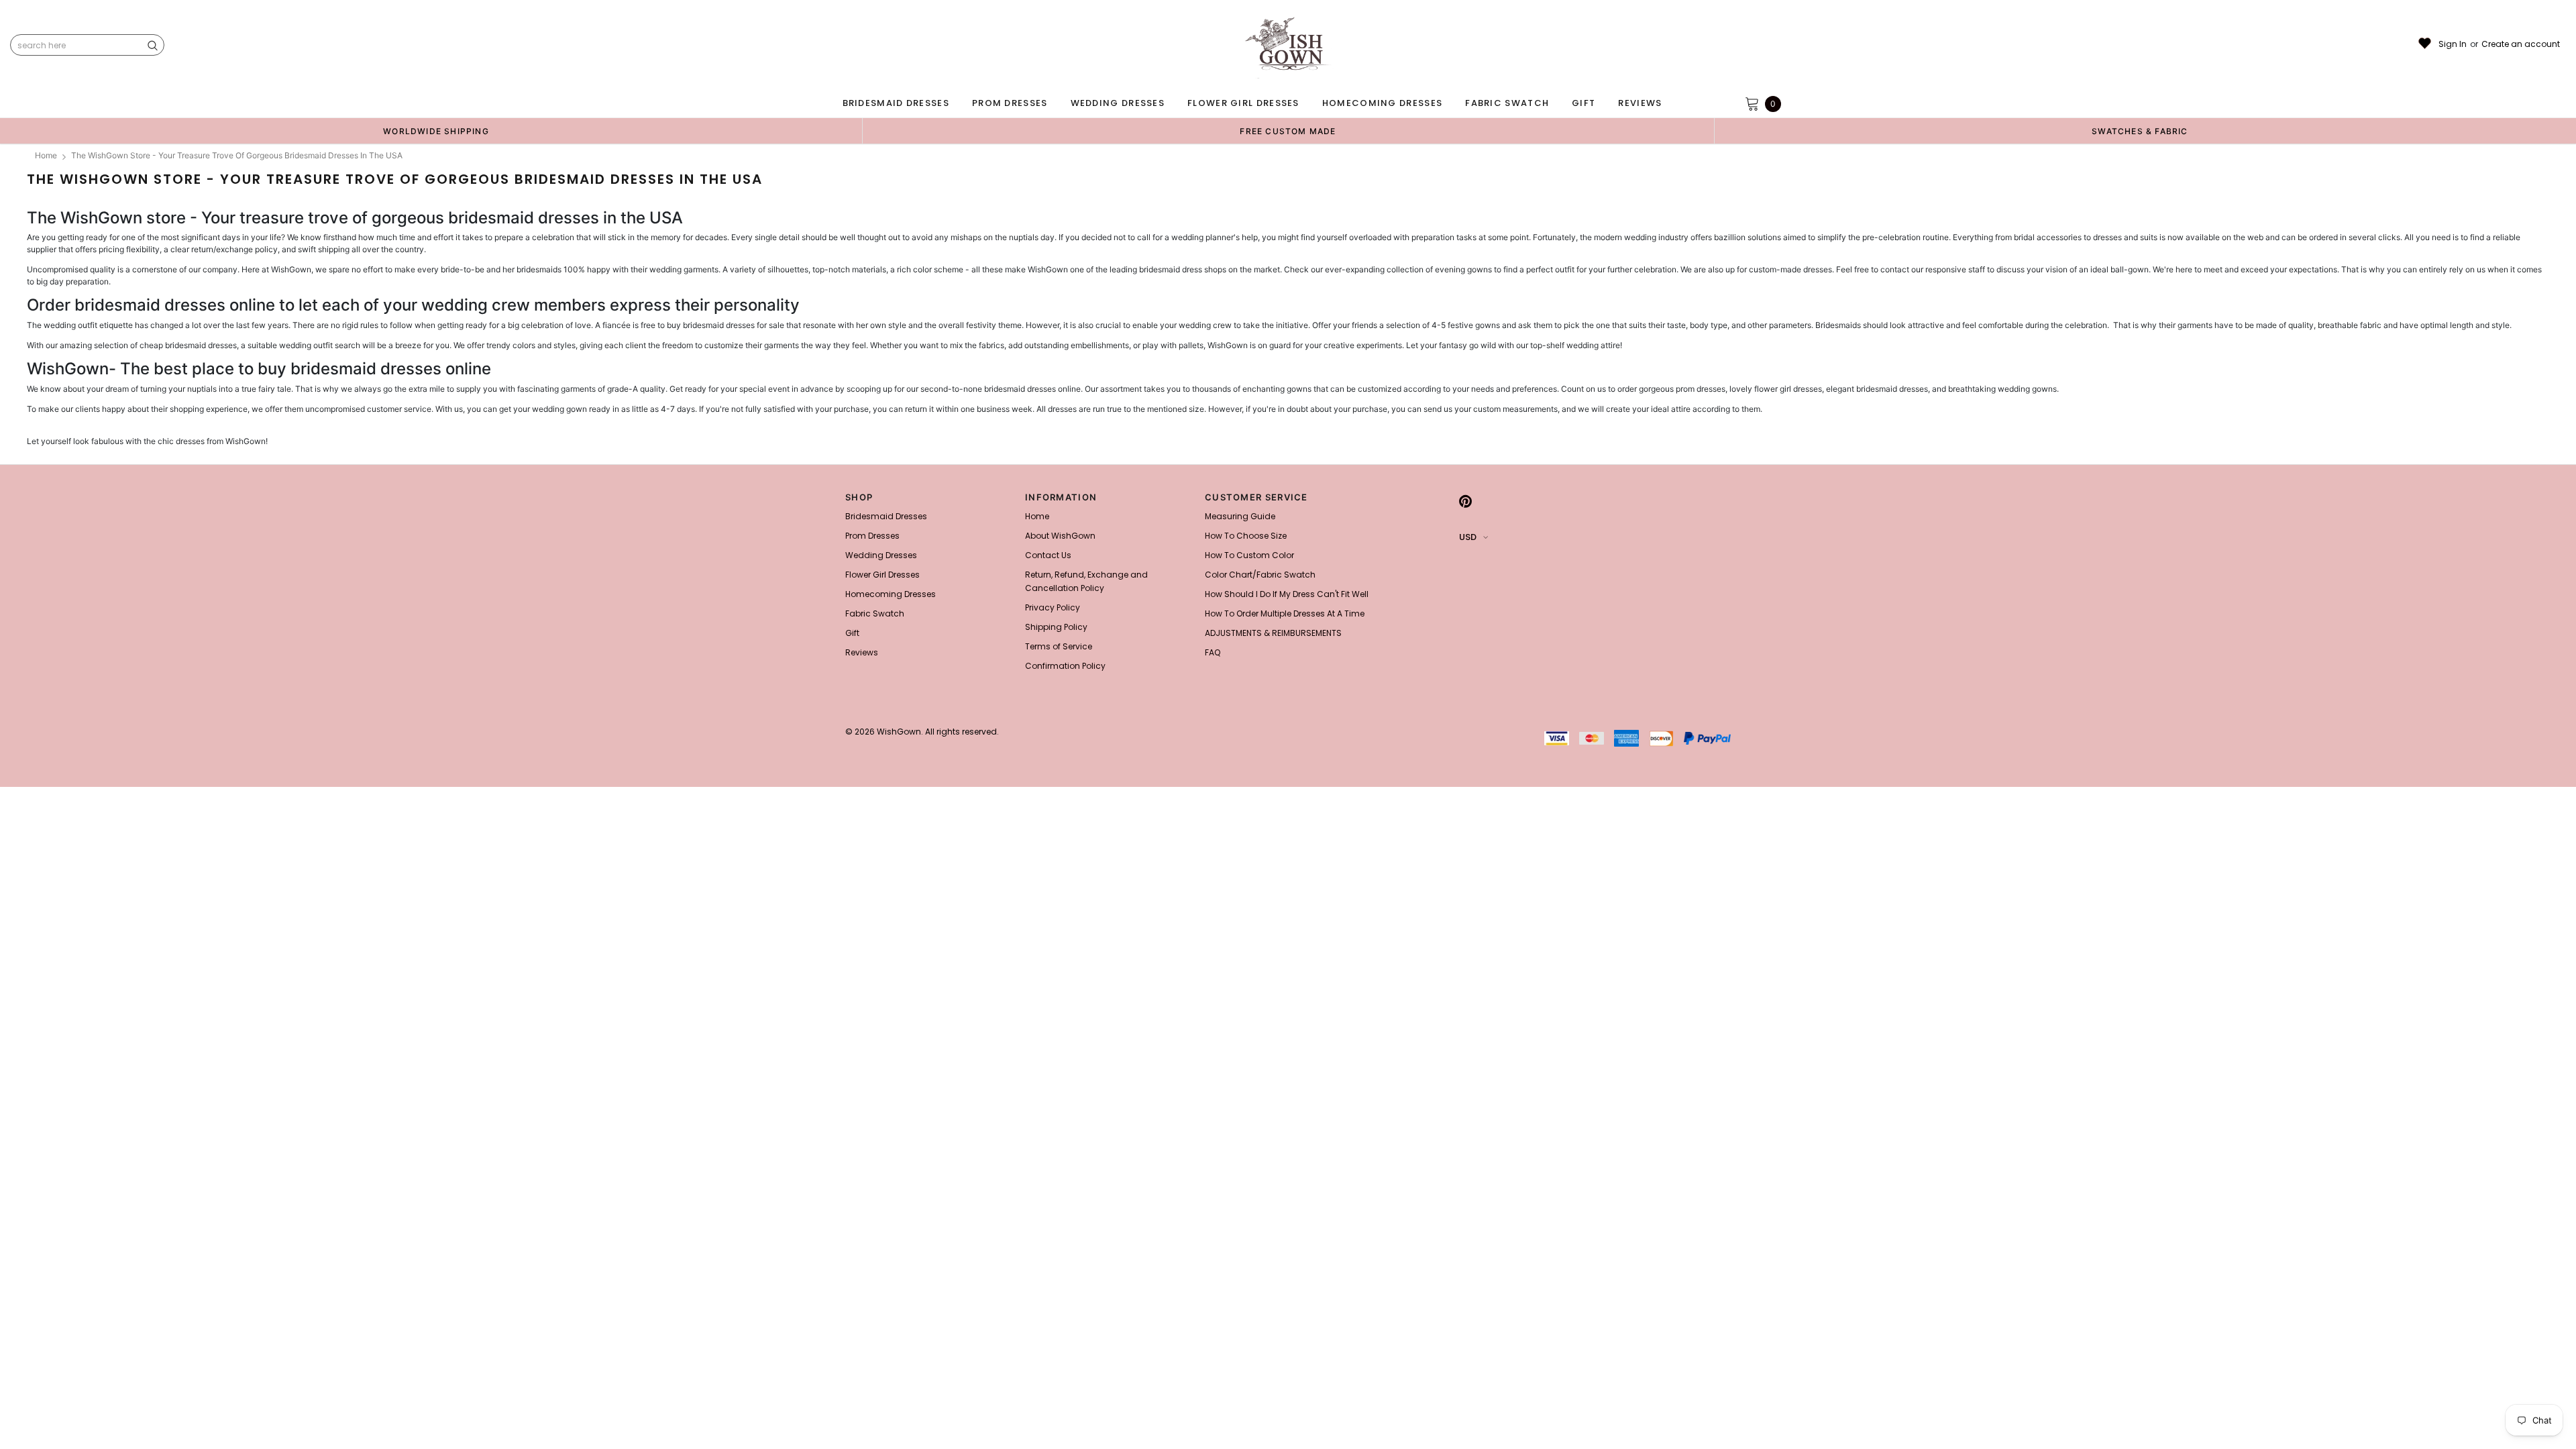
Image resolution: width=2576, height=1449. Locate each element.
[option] (436, 131)
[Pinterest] (1465, 501)
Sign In (2453, 44)
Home (46, 155)
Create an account (2521, 44)
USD (1468, 537)
